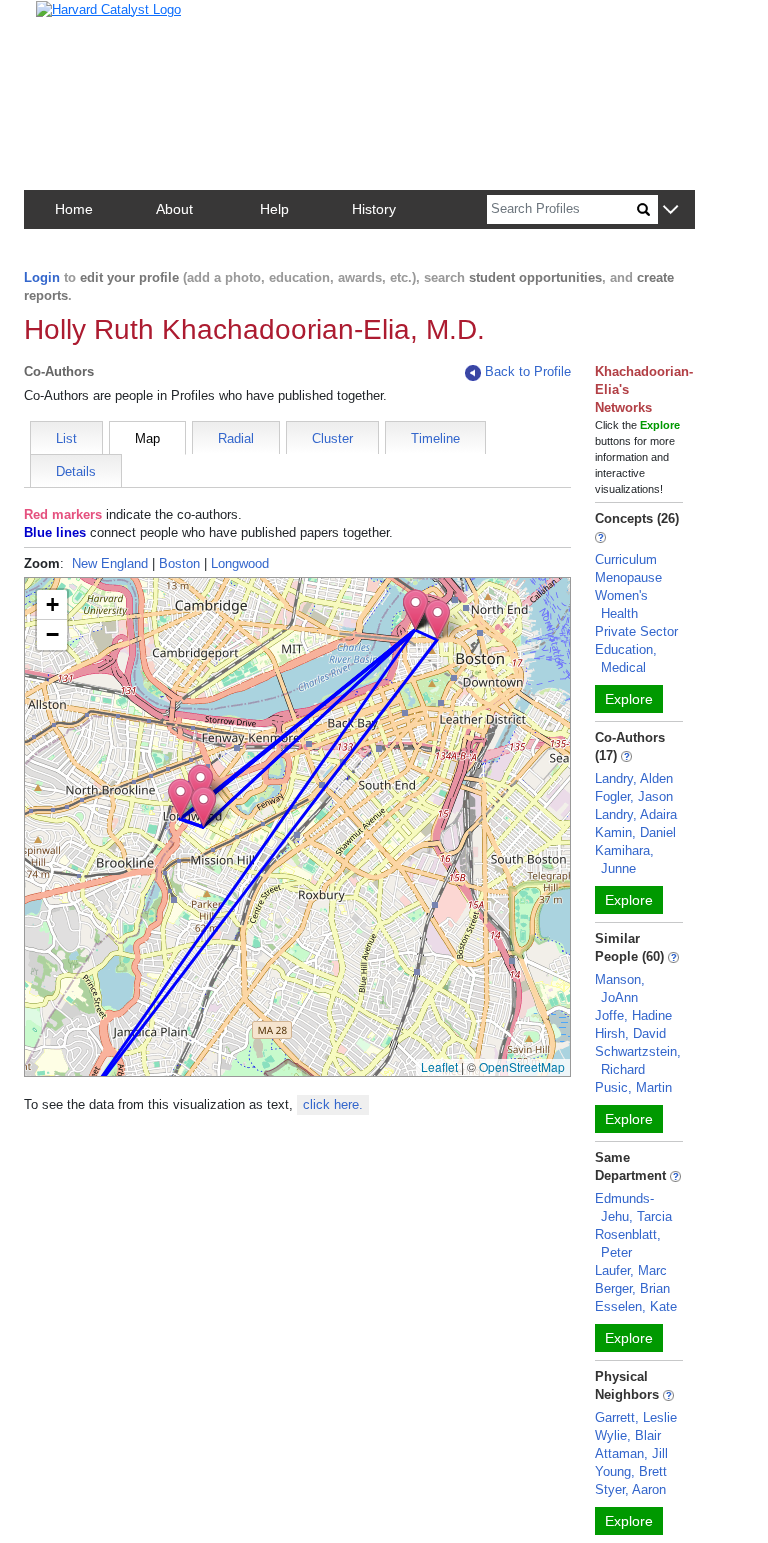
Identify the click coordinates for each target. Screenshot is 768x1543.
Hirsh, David (630, 1033)
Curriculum (626, 559)
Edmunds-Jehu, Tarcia (633, 1207)
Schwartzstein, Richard (638, 1060)
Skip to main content (79, 23)
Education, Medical (626, 658)
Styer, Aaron (630, 1489)
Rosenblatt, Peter (628, 1243)
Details (76, 471)
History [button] (374, 209)
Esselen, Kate (636, 1306)
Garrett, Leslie (636, 1417)
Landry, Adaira (636, 814)
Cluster (332, 438)
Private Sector (636, 631)
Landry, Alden (634, 778)
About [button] (174, 209)
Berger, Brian (632, 1288)
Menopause (628, 577)
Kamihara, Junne (624, 859)
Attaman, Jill (631, 1453)
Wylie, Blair (628, 1435)
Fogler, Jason (634, 796)
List (66, 438)
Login (42, 277)
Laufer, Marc (631, 1270)
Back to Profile (528, 371)
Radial (236, 438)
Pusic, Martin (633, 1087)
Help (274, 209)
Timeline (435, 438)
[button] (670, 210)
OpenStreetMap (522, 1066)
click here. (333, 1104)
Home (74, 209)
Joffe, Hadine (633, 1015)
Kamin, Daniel (635, 832)
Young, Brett (631, 1471)
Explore (629, 699)
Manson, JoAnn (620, 988)
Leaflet (439, 1066)
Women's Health (621, 604)
